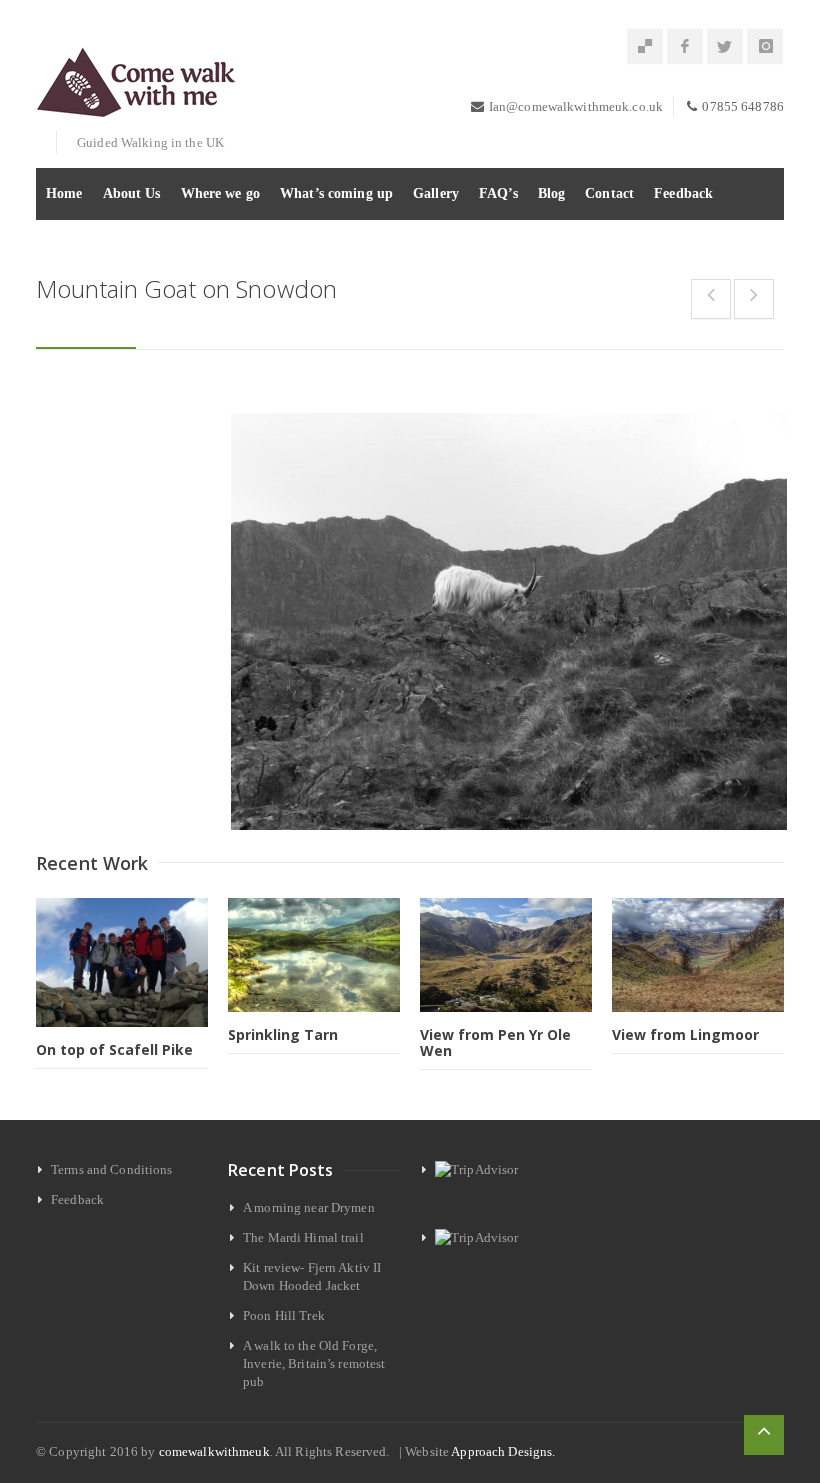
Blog (552, 193)
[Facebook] (685, 47)
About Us (132, 193)
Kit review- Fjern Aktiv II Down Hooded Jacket (312, 1276)
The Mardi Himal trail (303, 1237)
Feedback (683, 193)
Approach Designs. (503, 1451)
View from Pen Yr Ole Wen (495, 1042)
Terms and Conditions (112, 1169)
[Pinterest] (645, 47)
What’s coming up (336, 193)
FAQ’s (498, 193)
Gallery (436, 193)
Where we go (220, 193)
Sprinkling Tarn (283, 1034)
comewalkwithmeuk (214, 1451)
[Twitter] (725, 47)
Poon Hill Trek (284, 1315)
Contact (609, 193)
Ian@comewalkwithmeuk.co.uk (576, 106)
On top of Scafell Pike (114, 1049)
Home (64, 193)
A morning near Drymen (309, 1207)
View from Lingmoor (685, 1034)
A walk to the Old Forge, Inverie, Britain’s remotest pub (314, 1363)
